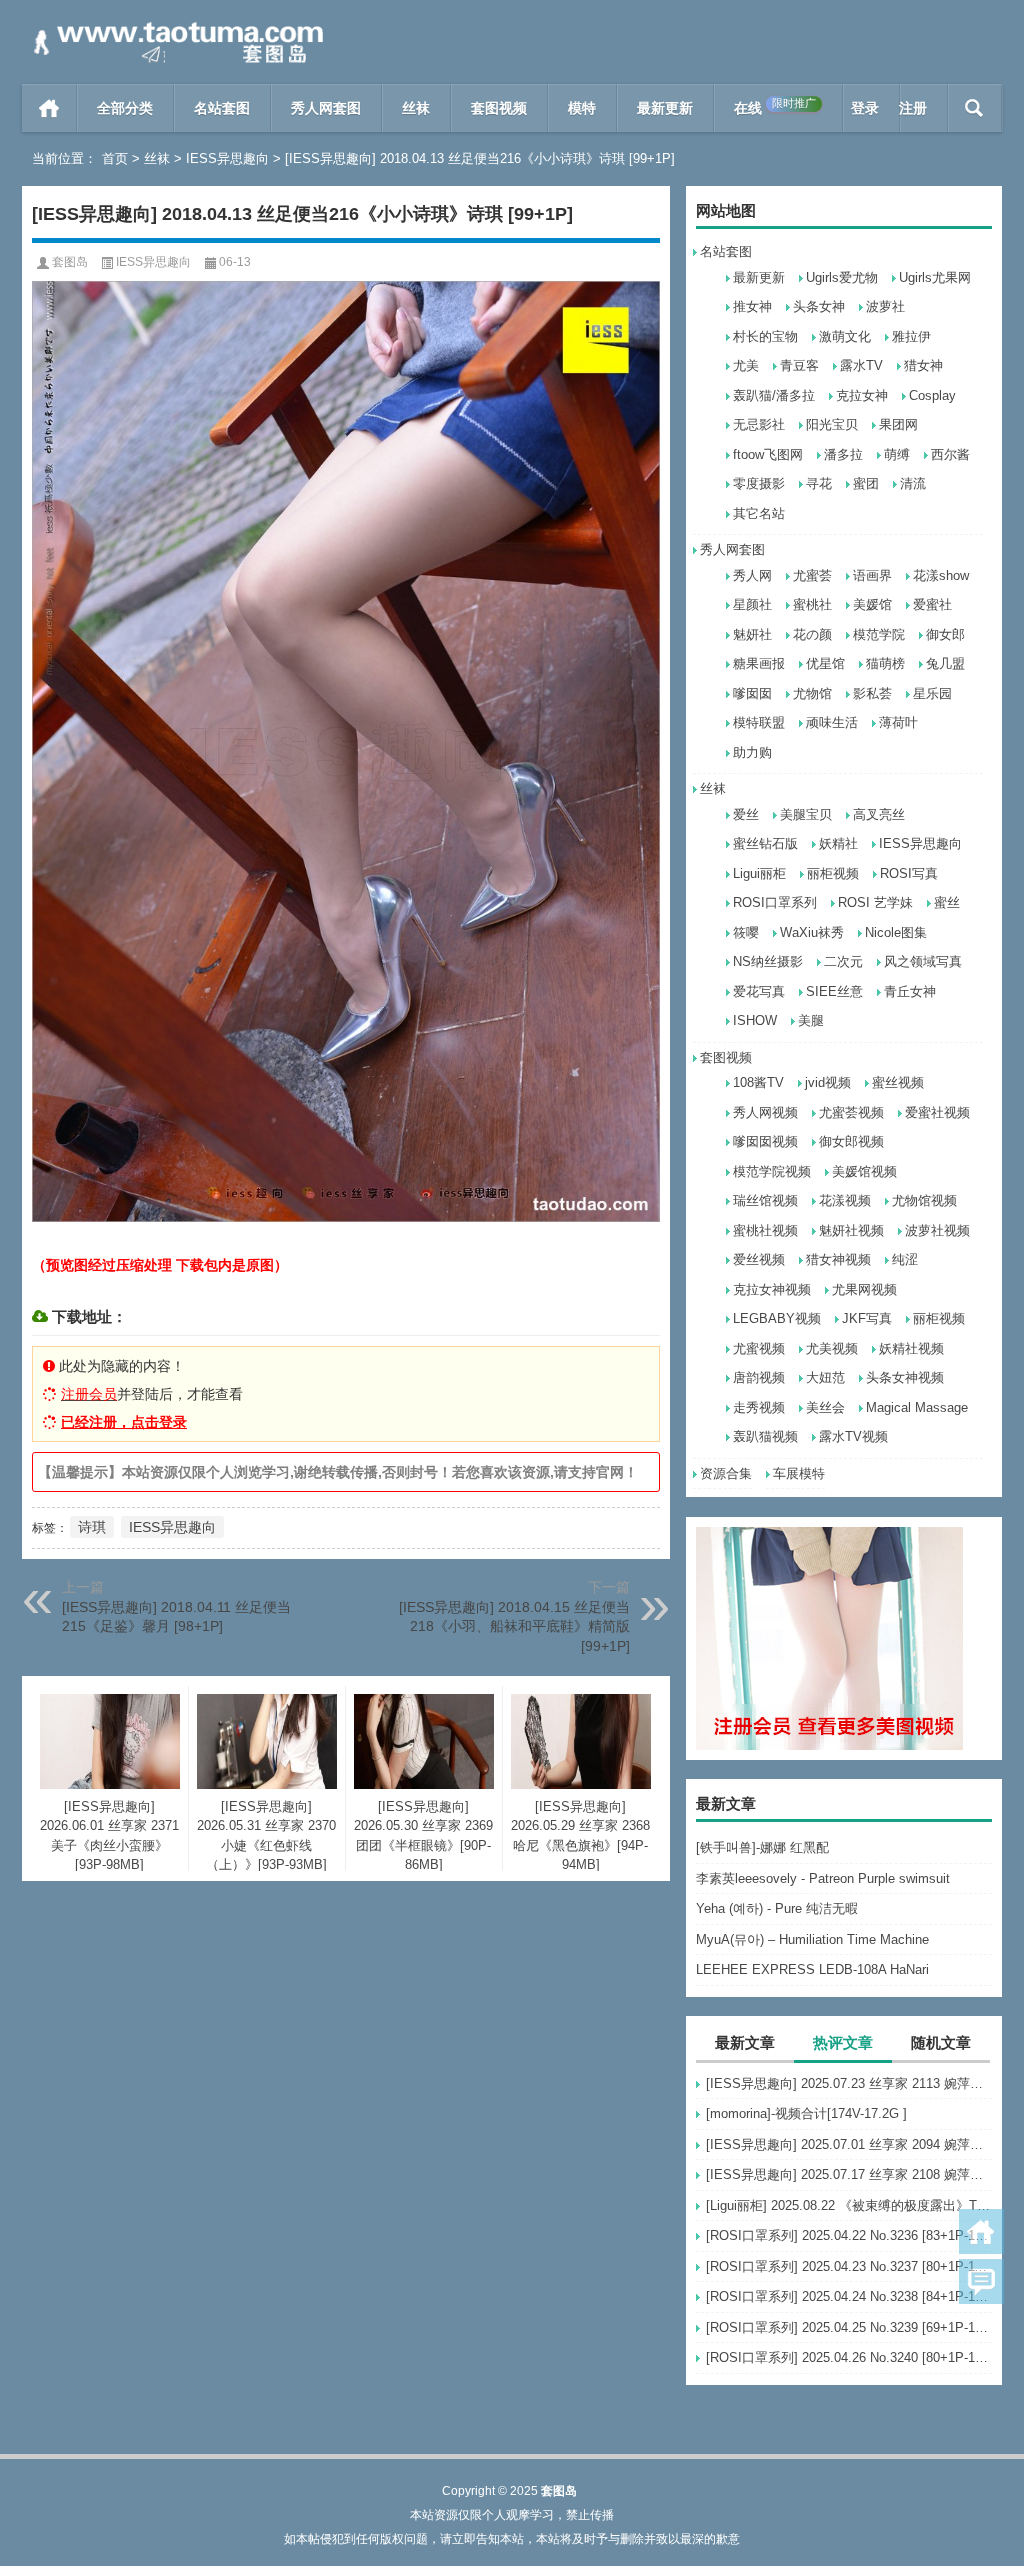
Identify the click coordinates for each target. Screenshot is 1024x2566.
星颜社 (752, 604)
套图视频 (499, 108)
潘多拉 (843, 454)
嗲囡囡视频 (765, 1141)
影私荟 (872, 693)
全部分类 (125, 108)
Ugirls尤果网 (935, 277)
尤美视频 (832, 1348)
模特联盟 (759, 722)
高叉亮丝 (879, 814)
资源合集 (726, 1473)
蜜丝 (947, 902)
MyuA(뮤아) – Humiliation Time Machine (812, 1939)
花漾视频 (845, 1200)
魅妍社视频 (851, 1230)
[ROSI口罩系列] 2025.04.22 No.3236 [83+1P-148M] (849, 2235)
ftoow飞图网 (768, 454)
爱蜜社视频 (937, 1112)
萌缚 (897, 454)
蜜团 (866, 483)
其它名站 (759, 513)
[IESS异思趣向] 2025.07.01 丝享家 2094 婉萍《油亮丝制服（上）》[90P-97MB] (849, 2144)
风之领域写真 (923, 961)
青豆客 (799, 365)
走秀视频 (759, 1407)
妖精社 (838, 843)
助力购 (752, 752)
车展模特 (799, 1473)
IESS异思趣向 (227, 158)
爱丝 (746, 814)
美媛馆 (872, 604)
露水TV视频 (853, 1436)
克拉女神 (862, 395)
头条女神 (819, 306)
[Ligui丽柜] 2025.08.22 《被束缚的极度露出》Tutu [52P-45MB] (849, 2205)
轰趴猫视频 (765, 1436)
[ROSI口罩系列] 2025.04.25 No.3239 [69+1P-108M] (849, 2327)
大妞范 (825, 1377)
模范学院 (879, 634)
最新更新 (665, 108)
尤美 (746, 365)
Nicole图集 (896, 932)
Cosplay (932, 395)
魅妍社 (752, 634)
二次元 (843, 961)
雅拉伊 (911, 336)
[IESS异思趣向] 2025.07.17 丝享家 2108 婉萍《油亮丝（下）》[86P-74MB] (849, 2174)
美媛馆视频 (864, 1171)
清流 (913, 483)
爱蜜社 (932, 604)
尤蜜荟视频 (851, 1112)
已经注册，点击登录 (124, 1422)
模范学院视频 (772, 1171)
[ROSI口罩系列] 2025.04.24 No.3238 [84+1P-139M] (849, 2296)
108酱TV (758, 1082)
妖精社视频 (911, 1348)
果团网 (898, 424)
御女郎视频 (851, 1141)
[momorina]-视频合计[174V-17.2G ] (806, 2113)
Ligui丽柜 (759, 873)
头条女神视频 (905, 1377)
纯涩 (905, 1259)
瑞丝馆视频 (765, 1200)
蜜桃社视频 (765, 1230)
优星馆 (825, 663)
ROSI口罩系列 (775, 902)
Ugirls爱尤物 (842, 277)
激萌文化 (845, 336)
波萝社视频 (937, 1230)
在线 (775, 106)
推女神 (752, 306)
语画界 (872, 575)
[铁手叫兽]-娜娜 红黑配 (762, 1847)
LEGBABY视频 (777, 1318)
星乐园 (932, 693)
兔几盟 (945, 663)
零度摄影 (759, 483)
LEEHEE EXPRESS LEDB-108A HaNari (812, 1969)
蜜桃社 (812, 604)
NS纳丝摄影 (768, 961)
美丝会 (825, 1407)
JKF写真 (867, 1318)
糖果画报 (759, 663)
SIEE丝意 (834, 991)
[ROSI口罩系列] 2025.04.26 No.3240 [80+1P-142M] (849, 2357)
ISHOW (755, 1020)
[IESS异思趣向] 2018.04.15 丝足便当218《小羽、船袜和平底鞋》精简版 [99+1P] (514, 1626)
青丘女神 (910, 991)
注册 (913, 108)
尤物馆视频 (924, 1200)
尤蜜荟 (812, 575)
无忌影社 (759, 424)
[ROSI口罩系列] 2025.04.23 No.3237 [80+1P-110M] (849, 2266)
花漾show (941, 575)
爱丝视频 (759, 1259)
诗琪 (92, 1527)
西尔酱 (950, 454)
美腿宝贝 (806, 814)
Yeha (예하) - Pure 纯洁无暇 (777, 1908)
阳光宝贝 (832, 424)
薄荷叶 (898, 722)
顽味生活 (832, 722)
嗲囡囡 (752, 693)
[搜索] (974, 108)
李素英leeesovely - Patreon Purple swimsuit (823, 1878)
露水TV (861, 365)
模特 (582, 108)
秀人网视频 (765, 1112)
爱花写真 (759, 991)
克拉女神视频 (772, 1289)
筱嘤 (746, 932)
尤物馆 (812, 693)
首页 (49, 108)
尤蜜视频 (759, 1348)
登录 (865, 108)
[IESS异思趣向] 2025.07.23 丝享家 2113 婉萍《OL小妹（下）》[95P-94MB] (849, 2083)
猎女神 (923, 365)
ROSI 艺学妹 (875, 902)
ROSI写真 (909, 873)
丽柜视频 (833, 873)
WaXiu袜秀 (812, 932)
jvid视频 (828, 1082)
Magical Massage (917, 1407)
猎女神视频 (838, 1259)
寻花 (819, 483)
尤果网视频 (864, 1289)
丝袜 (416, 108)
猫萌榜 (885, 663)
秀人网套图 (326, 108)
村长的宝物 (765, 336)
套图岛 (70, 262)
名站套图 (222, 108)
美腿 (811, 1020)
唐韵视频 (759, 1377)
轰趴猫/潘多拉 (774, 395)
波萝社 (885, 306)
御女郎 (945, 634)
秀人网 (752, 575)
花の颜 (812, 634)
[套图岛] (175, 26)
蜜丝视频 (898, 1082)
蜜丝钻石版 (765, 843)
